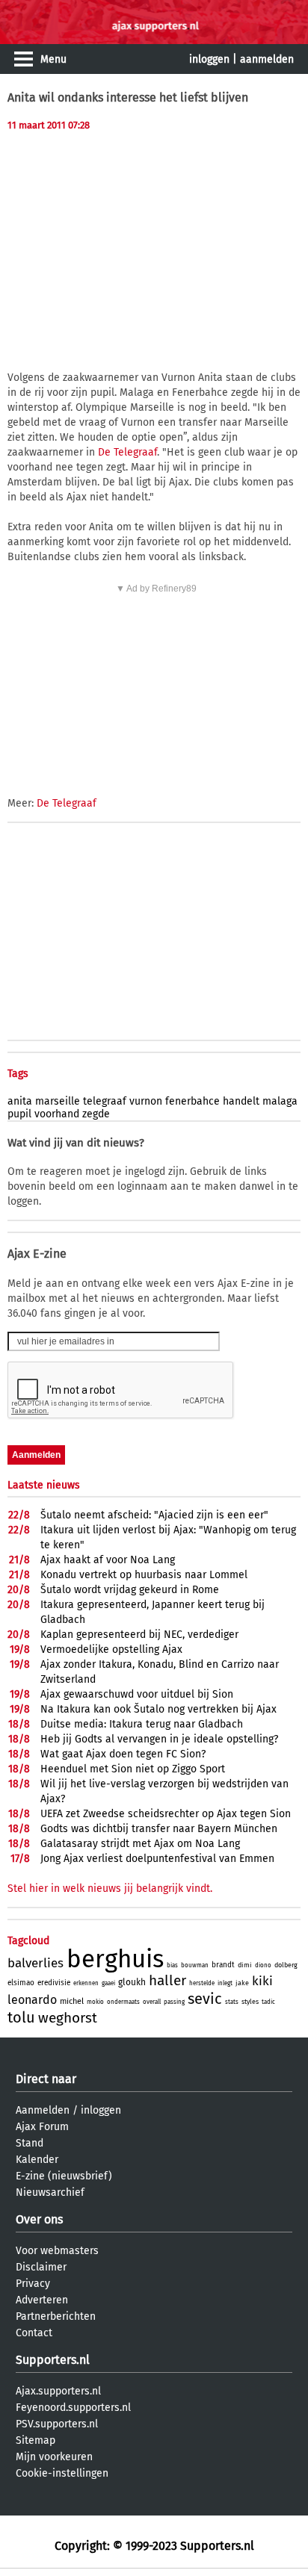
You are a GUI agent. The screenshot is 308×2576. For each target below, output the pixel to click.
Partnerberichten (56, 2316)
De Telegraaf (127, 452)
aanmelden (267, 59)
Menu (53, 59)
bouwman (195, 1965)
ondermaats (123, 2002)
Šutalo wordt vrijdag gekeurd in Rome (130, 1590)
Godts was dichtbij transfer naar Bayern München (159, 1829)
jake (242, 1983)
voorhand (57, 1114)
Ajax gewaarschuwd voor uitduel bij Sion (137, 1694)
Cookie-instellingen (62, 2473)
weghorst (68, 2018)
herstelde (202, 1983)
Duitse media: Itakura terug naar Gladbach (142, 1724)
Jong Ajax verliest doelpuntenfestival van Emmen (157, 1859)
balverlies (36, 1963)
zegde (96, 1114)
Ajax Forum (42, 2127)
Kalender (37, 2160)
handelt (241, 1101)
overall (152, 2002)
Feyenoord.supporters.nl (73, 2408)
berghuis (115, 1959)
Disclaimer (41, 2267)
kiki (262, 1981)
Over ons (39, 2219)
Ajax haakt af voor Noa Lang (108, 1560)
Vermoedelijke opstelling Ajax (111, 1649)
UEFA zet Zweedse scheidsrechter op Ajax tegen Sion (166, 1814)
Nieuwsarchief (50, 2192)
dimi (245, 1965)
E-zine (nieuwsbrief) (64, 2176)
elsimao (21, 1983)
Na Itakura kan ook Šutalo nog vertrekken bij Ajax (158, 1709)
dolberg (286, 1965)
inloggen (209, 59)
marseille (58, 1101)
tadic (268, 2002)
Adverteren (42, 2300)
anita (20, 1101)
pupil (19, 1114)
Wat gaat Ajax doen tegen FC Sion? (123, 1754)
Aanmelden (43, 2110)
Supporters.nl (53, 2360)
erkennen (86, 1983)
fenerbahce (192, 1101)
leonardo (32, 2000)
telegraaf (105, 1101)
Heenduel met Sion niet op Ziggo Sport (133, 1769)
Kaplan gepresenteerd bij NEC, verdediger (139, 1635)
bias (172, 1965)
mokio (95, 2002)
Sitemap (36, 2440)
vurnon (146, 1101)
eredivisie (54, 1983)
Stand (30, 2143)
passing (174, 2002)
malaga (280, 1101)
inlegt (225, 1983)
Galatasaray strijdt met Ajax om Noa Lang (140, 1844)
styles (250, 2002)
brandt (223, 1965)
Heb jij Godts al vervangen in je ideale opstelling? (159, 1739)
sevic (205, 1999)
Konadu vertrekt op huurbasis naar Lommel (144, 1575)
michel (72, 2001)
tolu (21, 2017)
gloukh (132, 1982)
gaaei (108, 1983)
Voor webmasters (57, 2251)
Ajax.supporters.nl (58, 2391)
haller (167, 1980)
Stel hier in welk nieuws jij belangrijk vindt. (110, 1888)
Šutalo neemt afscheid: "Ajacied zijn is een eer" (154, 1515)
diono (263, 1965)
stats (232, 2002)
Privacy (33, 2284)
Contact (34, 2333)
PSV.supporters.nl (57, 2424)
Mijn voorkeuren (54, 2457)
